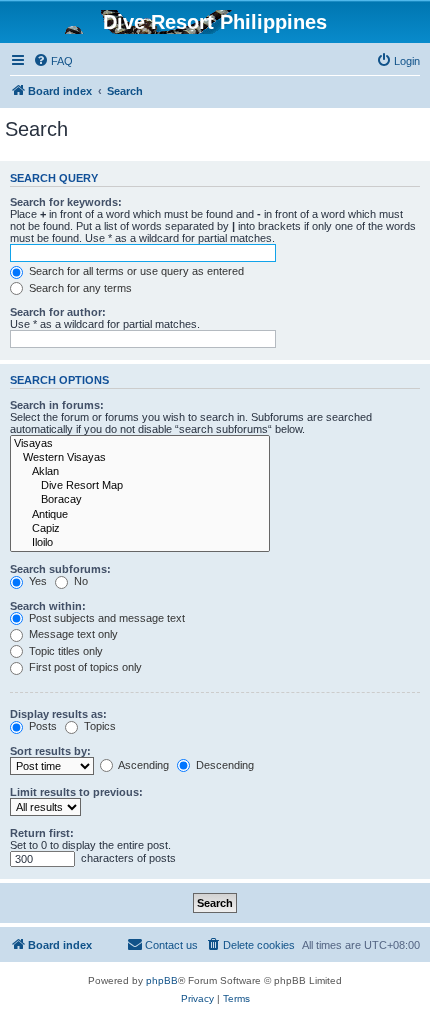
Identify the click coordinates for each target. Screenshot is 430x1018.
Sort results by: (50, 751)
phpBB (162, 980)
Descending (223, 765)
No (79, 581)
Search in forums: (57, 405)
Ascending (142, 765)
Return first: (42, 833)
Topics (98, 726)
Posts (41, 726)
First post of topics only (84, 667)
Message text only (72, 634)
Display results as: (58, 714)
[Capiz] (140, 529)
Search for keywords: (66, 202)
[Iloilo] (140, 543)
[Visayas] (140, 444)
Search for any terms (79, 288)
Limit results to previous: (76, 792)
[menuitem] (53, 61)
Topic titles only (64, 651)
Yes (36, 581)
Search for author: (58, 312)
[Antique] (140, 515)
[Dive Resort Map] (140, 486)
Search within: (48, 606)
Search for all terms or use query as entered (135, 271)
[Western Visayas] (140, 458)
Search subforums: (60, 569)
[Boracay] (140, 500)
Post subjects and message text (105, 618)
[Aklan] (140, 472)
